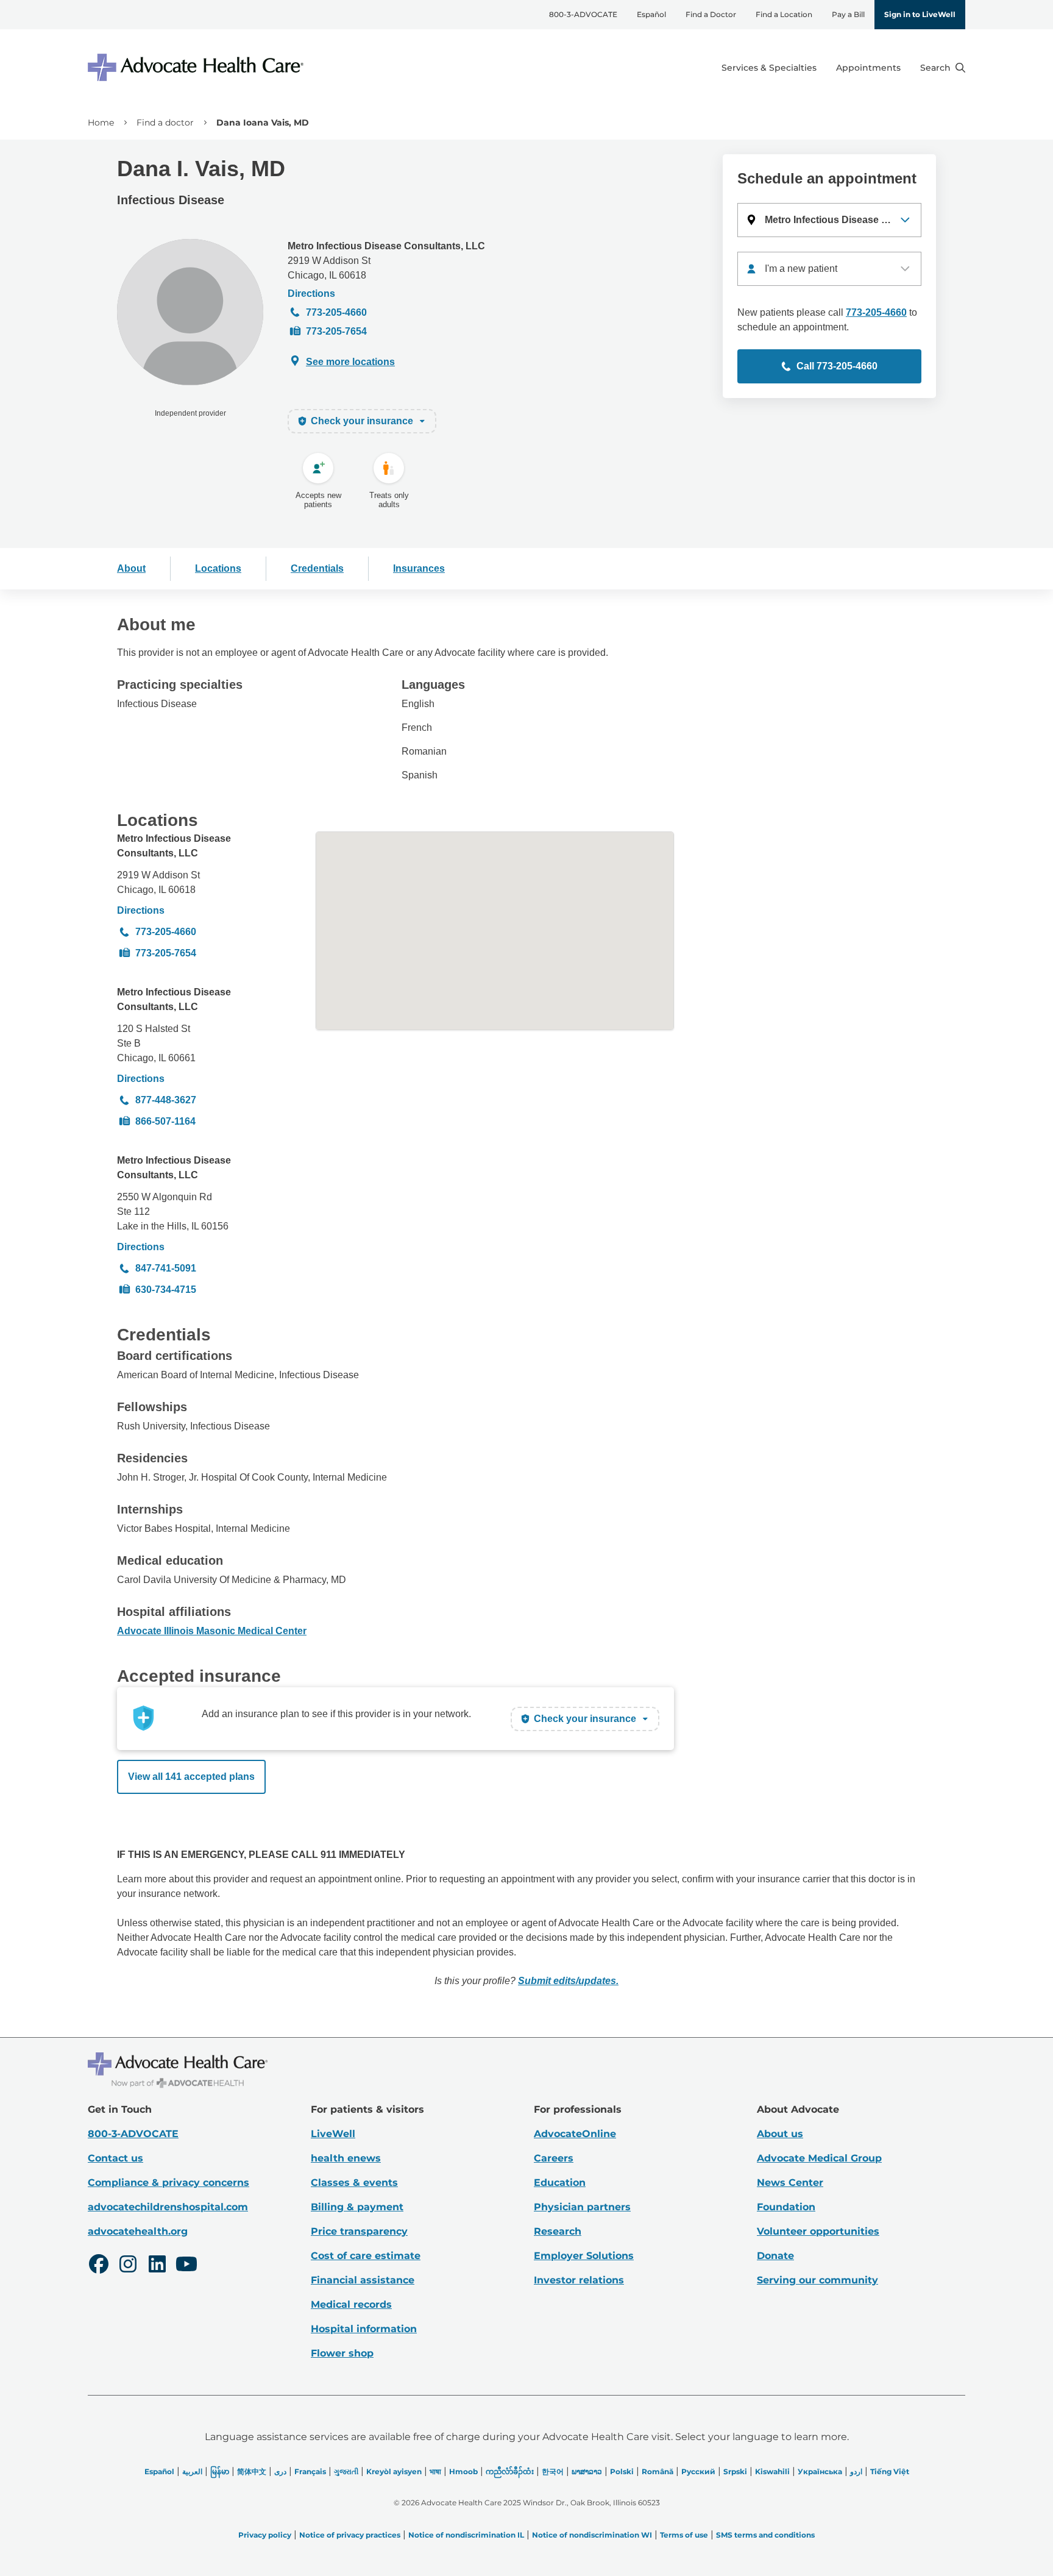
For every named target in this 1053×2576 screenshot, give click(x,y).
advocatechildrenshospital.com (168, 2207)
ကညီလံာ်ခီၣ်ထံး (510, 2471)
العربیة (192, 2471)
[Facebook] (99, 2266)
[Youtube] (186, 2266)
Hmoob (463, 2471)
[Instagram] (128, 2266)
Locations (218, 568)
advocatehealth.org (138, 2231)
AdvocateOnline (575, 2134)
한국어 (553, 2471)
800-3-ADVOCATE (583, 14)
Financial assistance (363, 2280)
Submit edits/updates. (568, 1981)
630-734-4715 (166, 1290)
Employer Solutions (584, 2256)
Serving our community (817, 2280)
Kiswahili (772, 2471)
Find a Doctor (711, 14)
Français (310, 2471)
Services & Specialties (769, 68)
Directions (311, 294)
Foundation (786, 2207)
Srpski (735, 2471)
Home (101, 123)
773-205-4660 (336, 312)
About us (780, 2134)
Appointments (868, 68)
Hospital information (364, 2329)
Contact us (115, 2158)
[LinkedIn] (157, 2266)
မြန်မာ (220, 2471)
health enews (346, 2158)
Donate (775, 2256)
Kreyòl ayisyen (394, 2471)
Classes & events (354, 2183)
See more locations (350, 362)
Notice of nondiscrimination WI (592, 2535)
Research (558, 2231)
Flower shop (342, 2353)
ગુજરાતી (346, 2471)
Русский (698, 2471)
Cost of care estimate (366, 2256)
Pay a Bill (848, 14)
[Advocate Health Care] (197, 67)
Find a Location (784, 14)
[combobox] (829, 269)
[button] (829, 220)
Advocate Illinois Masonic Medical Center (212, 1631)
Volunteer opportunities (818, 2231)
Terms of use (684, 2535)
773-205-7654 (336, 331)
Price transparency (359, 2231)
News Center (790, 2183)
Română (658, 2471)
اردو (856, 2471)
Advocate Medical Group (819, 2158)
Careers (554, 2158)
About (131, 568)
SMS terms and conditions (765, 2535)
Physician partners (582, 2207)
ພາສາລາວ (587, 2471)
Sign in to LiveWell (920, 14)
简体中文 (252, 2471)
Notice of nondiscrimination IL (466, 2535)
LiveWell (333, 2134)
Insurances (419, 568)
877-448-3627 (166, 1100)
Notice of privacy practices (350, 2535)
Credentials (317, 568)
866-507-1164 (165, 1121)
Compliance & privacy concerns (168, 2183)
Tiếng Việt (890, 2471)
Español (651, 14)
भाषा (435, 2471)
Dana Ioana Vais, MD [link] (263, 123)
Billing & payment (357, 2207)
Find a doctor (165, 123)
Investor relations (579, 2280)
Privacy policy (265, 2535)
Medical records (351, 2304)
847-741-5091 (166, 1268)
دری (280, 2471)
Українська (820, 2471)
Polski (622, 2471)
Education (560, 2183)
